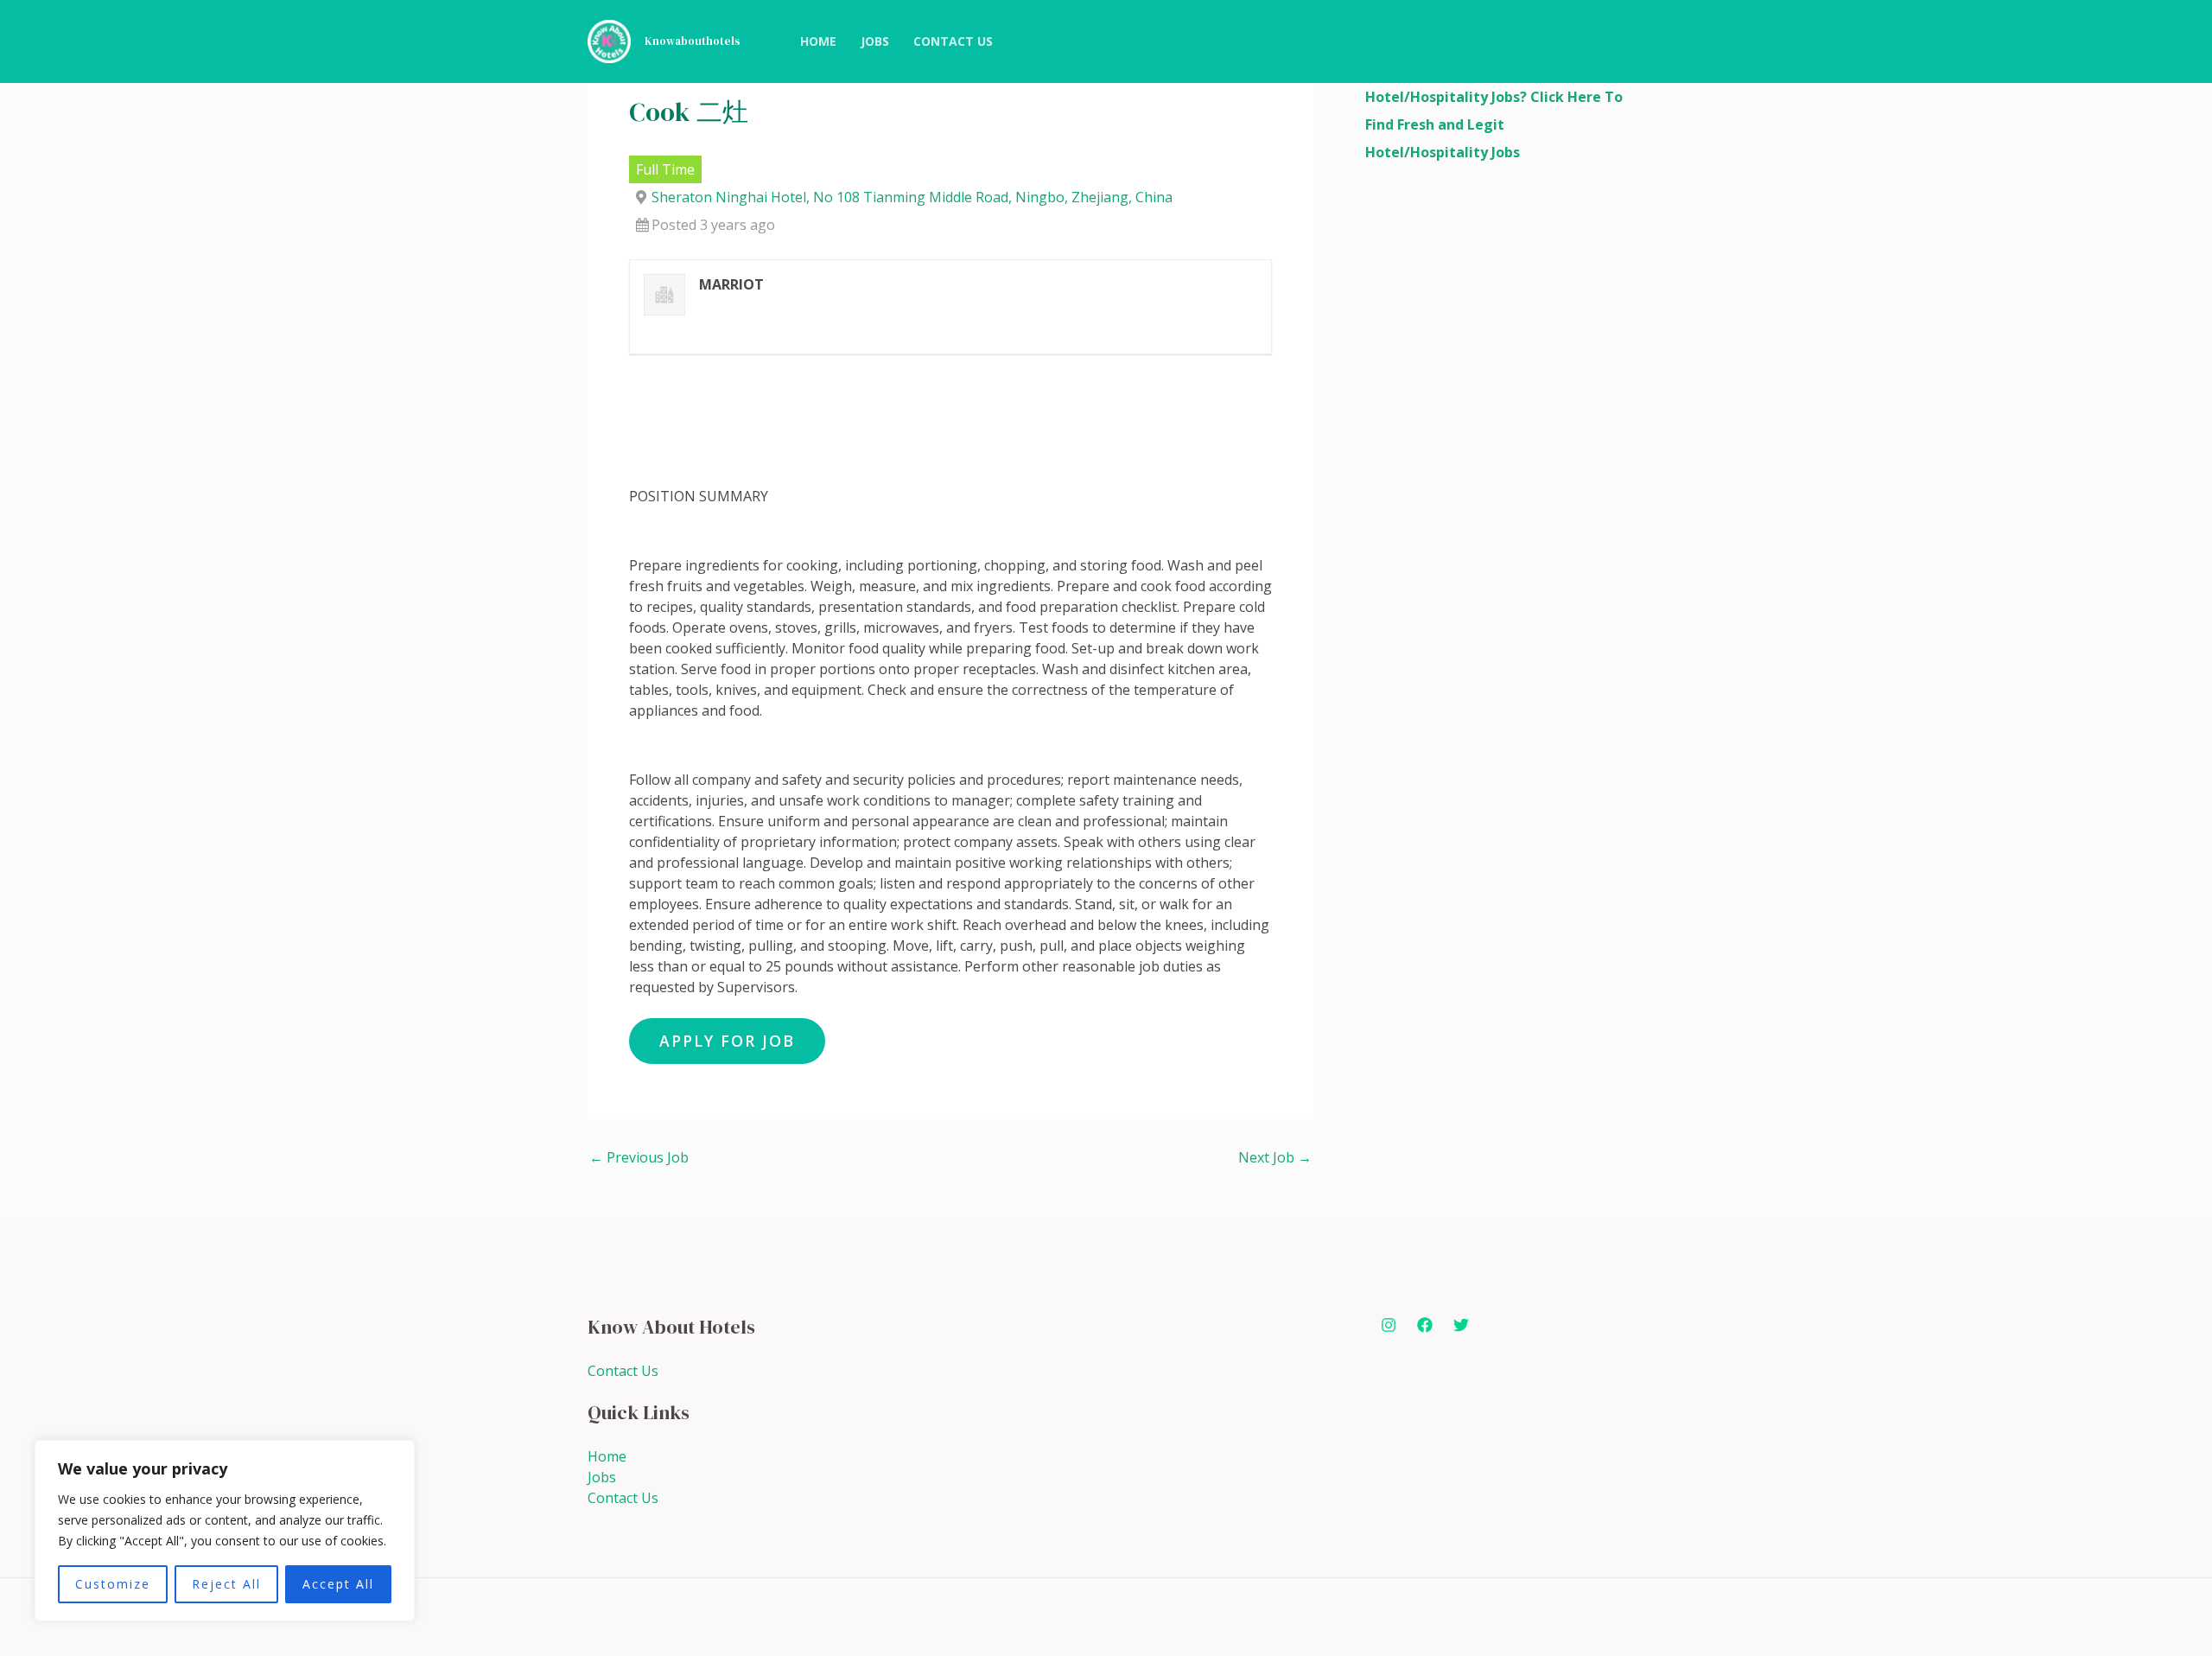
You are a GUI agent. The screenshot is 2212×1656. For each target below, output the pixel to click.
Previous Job (639, 1157)
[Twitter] (1461, 1325)
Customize (113, 1584)
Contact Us (623, 1371)
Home (607, 1456)
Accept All (338, 1584)
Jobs (602, 1477)
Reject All (226, 1584)
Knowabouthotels (693, 41)
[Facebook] (1425, 1325)
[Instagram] (1389, 1325)
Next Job (1275, 1157)
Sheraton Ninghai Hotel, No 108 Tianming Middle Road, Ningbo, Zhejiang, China (912, 197)
